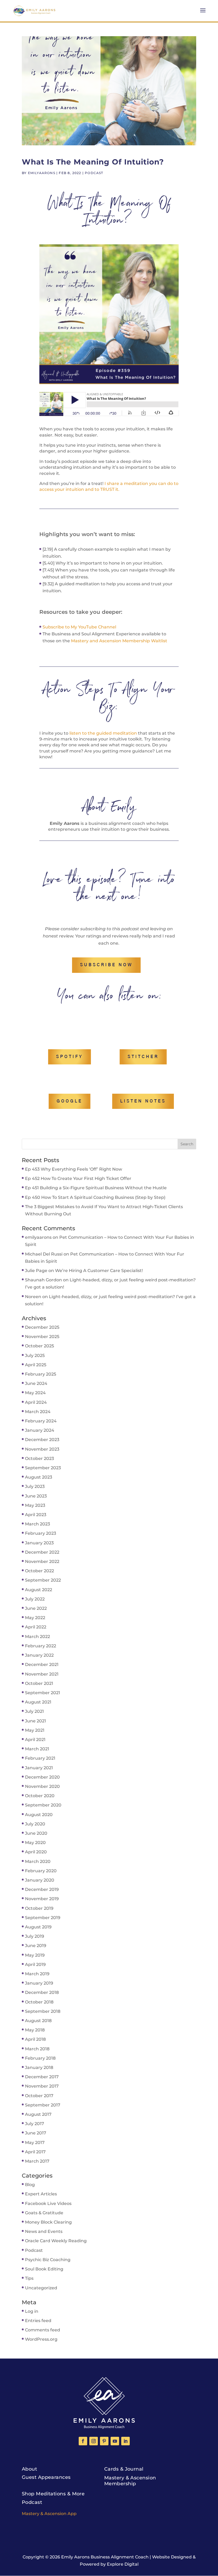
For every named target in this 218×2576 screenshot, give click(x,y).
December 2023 (42, 1440)
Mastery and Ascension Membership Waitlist (119, 641)
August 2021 (38, 1702)
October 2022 (39, 1571)
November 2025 (42, 1337)
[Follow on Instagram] (94, 2441)
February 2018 (40, 2058)
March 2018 (37, 2049)
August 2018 (38, 2021)
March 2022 (37, 1637)
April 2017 (35, 2152)
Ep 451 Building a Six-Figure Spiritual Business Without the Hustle (96, 1188)
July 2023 (35, 1486)
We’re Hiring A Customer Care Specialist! (99, 1271)
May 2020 (35, 1843)
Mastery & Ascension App (49, 2514)
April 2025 (36, 1365)
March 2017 (37, 2161)
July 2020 (35, 1824)
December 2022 (42, 1552)
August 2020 (39, 1815)
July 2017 (35, 2124)
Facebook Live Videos (48, 2203)
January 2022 (39, 1655)
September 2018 (43, 2011)
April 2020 (36, 1852)
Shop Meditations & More (53, 2494)
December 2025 (42, 1327)
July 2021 (34, 1711)
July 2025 (35, 1355)
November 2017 (42, 2086)
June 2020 (36, 1833)
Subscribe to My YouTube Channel (79, 627)
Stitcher (143, 1057)
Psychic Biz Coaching (48, 2260)
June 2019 (36, 1946)
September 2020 (43, 1805)
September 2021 (43, 1693)
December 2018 (42, 1992)
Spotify (70, 1057)
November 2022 (42, 1561)
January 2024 (40, 1430)
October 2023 (39, 1458)
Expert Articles (41, 2194)
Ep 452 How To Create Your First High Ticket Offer (78, 1178)
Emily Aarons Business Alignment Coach (105, 2557)
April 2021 (35, 1740)
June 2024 (36, 1383)
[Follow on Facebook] (83, 2441)
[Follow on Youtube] (115, 2441)
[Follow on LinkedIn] (125, 2441)
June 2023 (36, 1496)
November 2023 (42, 1449)
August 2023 (39, 1477)
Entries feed (38, 2321)
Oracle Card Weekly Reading (56, 2241)
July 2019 (35, 1936)
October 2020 (40, 1796)
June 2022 (36, 1608)
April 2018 (35, 2039)
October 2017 (39, 2096)
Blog (30, 2185)
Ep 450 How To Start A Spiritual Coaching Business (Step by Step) (95, 1197)
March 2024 (38, 1412)
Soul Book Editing (44, 2269)
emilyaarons (42, 173)
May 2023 (35, 1505)
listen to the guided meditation (103, 733)
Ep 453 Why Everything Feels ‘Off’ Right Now (74, 1169)
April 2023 (36, 1515)
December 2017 (42, 2077)
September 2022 (43, 1580)
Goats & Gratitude (44, 2213)
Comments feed (43, 2330)
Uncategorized (41, 2288)
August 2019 (38, 1927)
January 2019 (39, 1983)
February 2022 (41, 1646)
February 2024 (41, 1421)
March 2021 (37, 1749)
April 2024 (36, 1402)
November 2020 (42, 1786)
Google (70, 1101)
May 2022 (35, 1618)
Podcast (94, 173)
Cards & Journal (124, 2469)
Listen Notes (143, 1101)
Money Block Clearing (48, 2222)
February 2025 (41, 1374)
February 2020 (41, 1871)
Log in (32, 2311)
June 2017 (36, 2133)
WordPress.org (41, 2339)
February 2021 (40, 1758)
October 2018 (39, 2002)
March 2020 (38, 1861)
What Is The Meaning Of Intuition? (93, 162)
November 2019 (42, 1899)
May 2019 (35, 1955)
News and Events (44, 2231)
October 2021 (39, 1683)
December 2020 (42, 1777)
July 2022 (35, 1599)
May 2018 (35, 2030)
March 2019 (37, 1974)
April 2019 (35, 1964)
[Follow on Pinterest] (104, 2441)
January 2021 (39, 1768)
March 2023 (37, 1524)
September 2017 (43, 2105)
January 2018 (39, 2067)
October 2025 (39, 1346)
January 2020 (40, 1880)
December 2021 (42, 1664)
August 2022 (39, 1590)
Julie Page (36, 1271)
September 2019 (43, 1918)
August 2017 (38, 2114)
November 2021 (42, 1674)
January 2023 (39, 1543)
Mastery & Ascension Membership (130, 2481)
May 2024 (35, 1393)
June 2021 (35, 1721)
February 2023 (41, 1533)
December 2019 (42, 1889)
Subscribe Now (106, 965)
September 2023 (43, 1468)
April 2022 (36, 1627)
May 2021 (35, 1730)
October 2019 (39, 1908)
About (29, 2469)
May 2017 (35, 2143)
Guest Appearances (46, 2477)
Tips (29, 2278)
